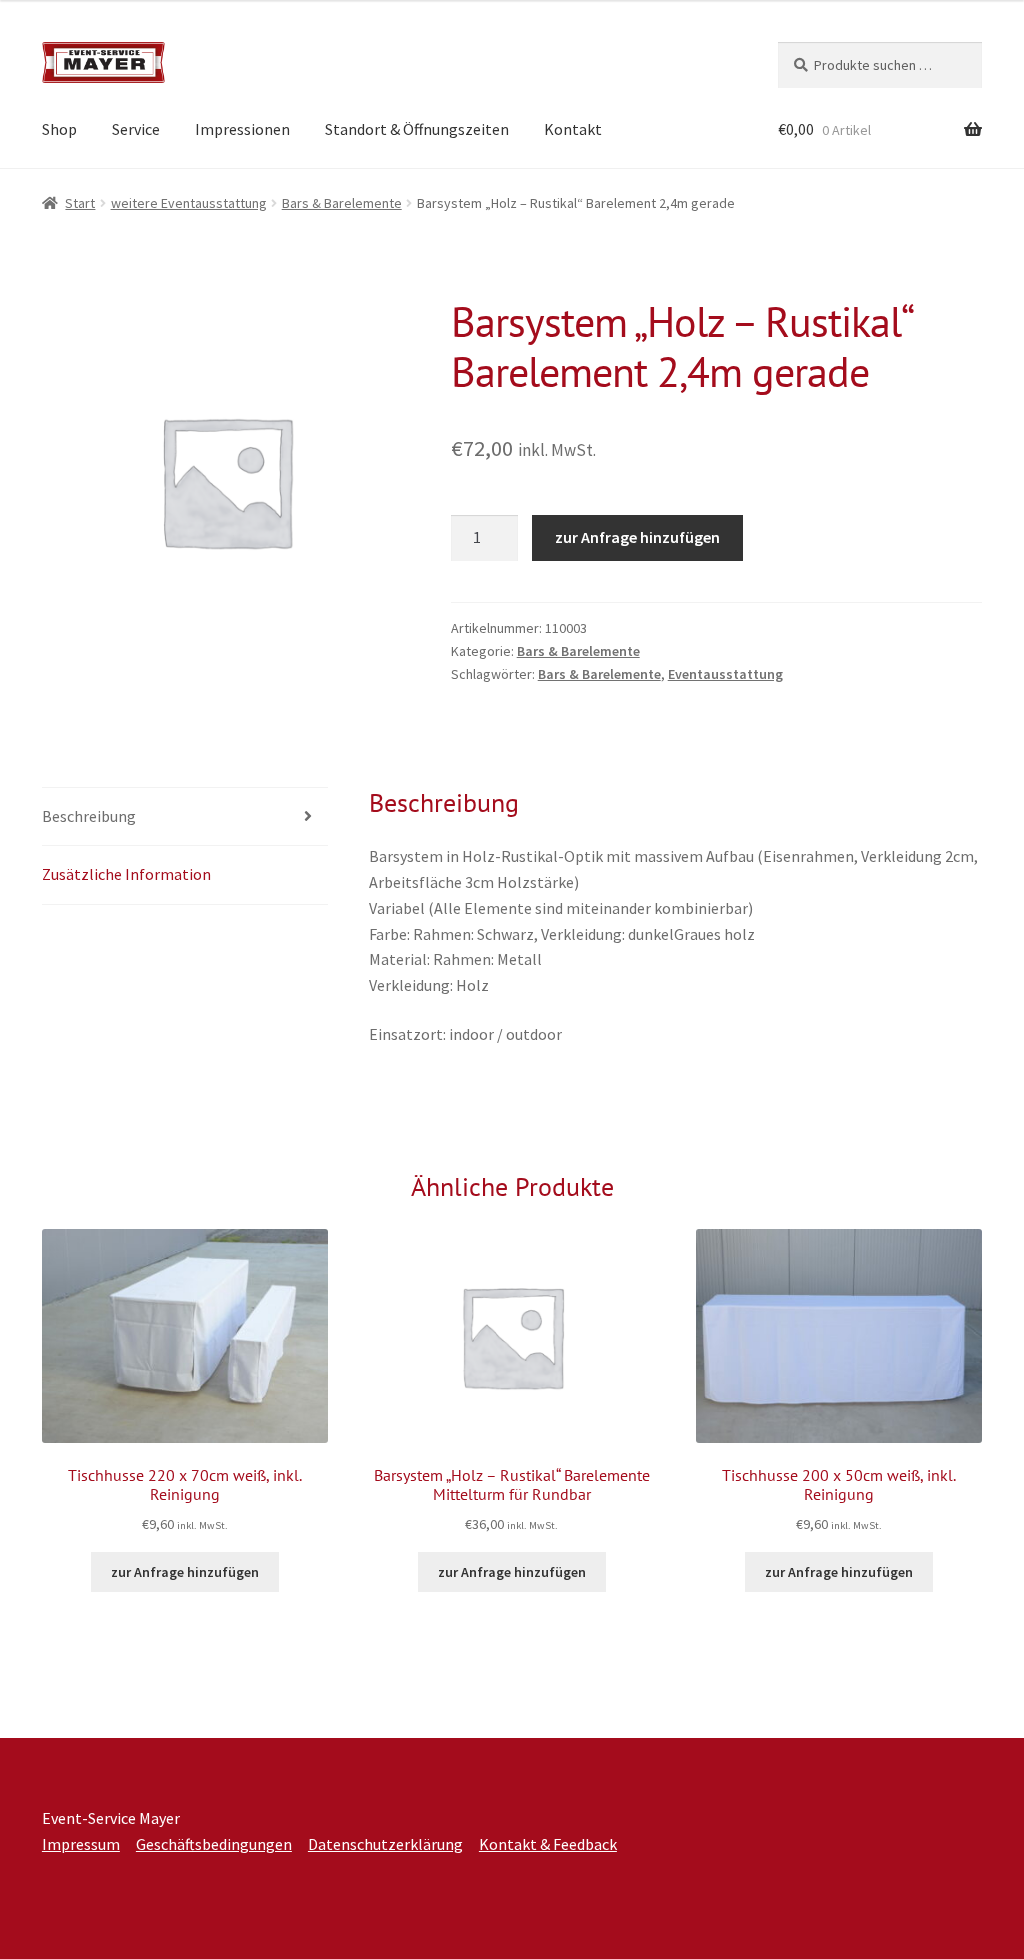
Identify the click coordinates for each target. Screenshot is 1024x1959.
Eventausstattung (725, 674)
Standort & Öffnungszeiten (417, 129)
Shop (59, 129)
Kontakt (573, 129)
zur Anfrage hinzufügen (637, 537)
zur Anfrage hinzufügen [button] (185, 1572)
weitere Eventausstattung (189, 203)
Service (136, 129)
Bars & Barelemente (342, 203)
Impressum (81, 1844)
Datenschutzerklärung (385, 1844)
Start (80, 203)
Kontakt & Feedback (548, 1844)
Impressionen (242, 129)
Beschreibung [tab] (89, 816)
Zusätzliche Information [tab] (126, 874)
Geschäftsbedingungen (214, 1844)
